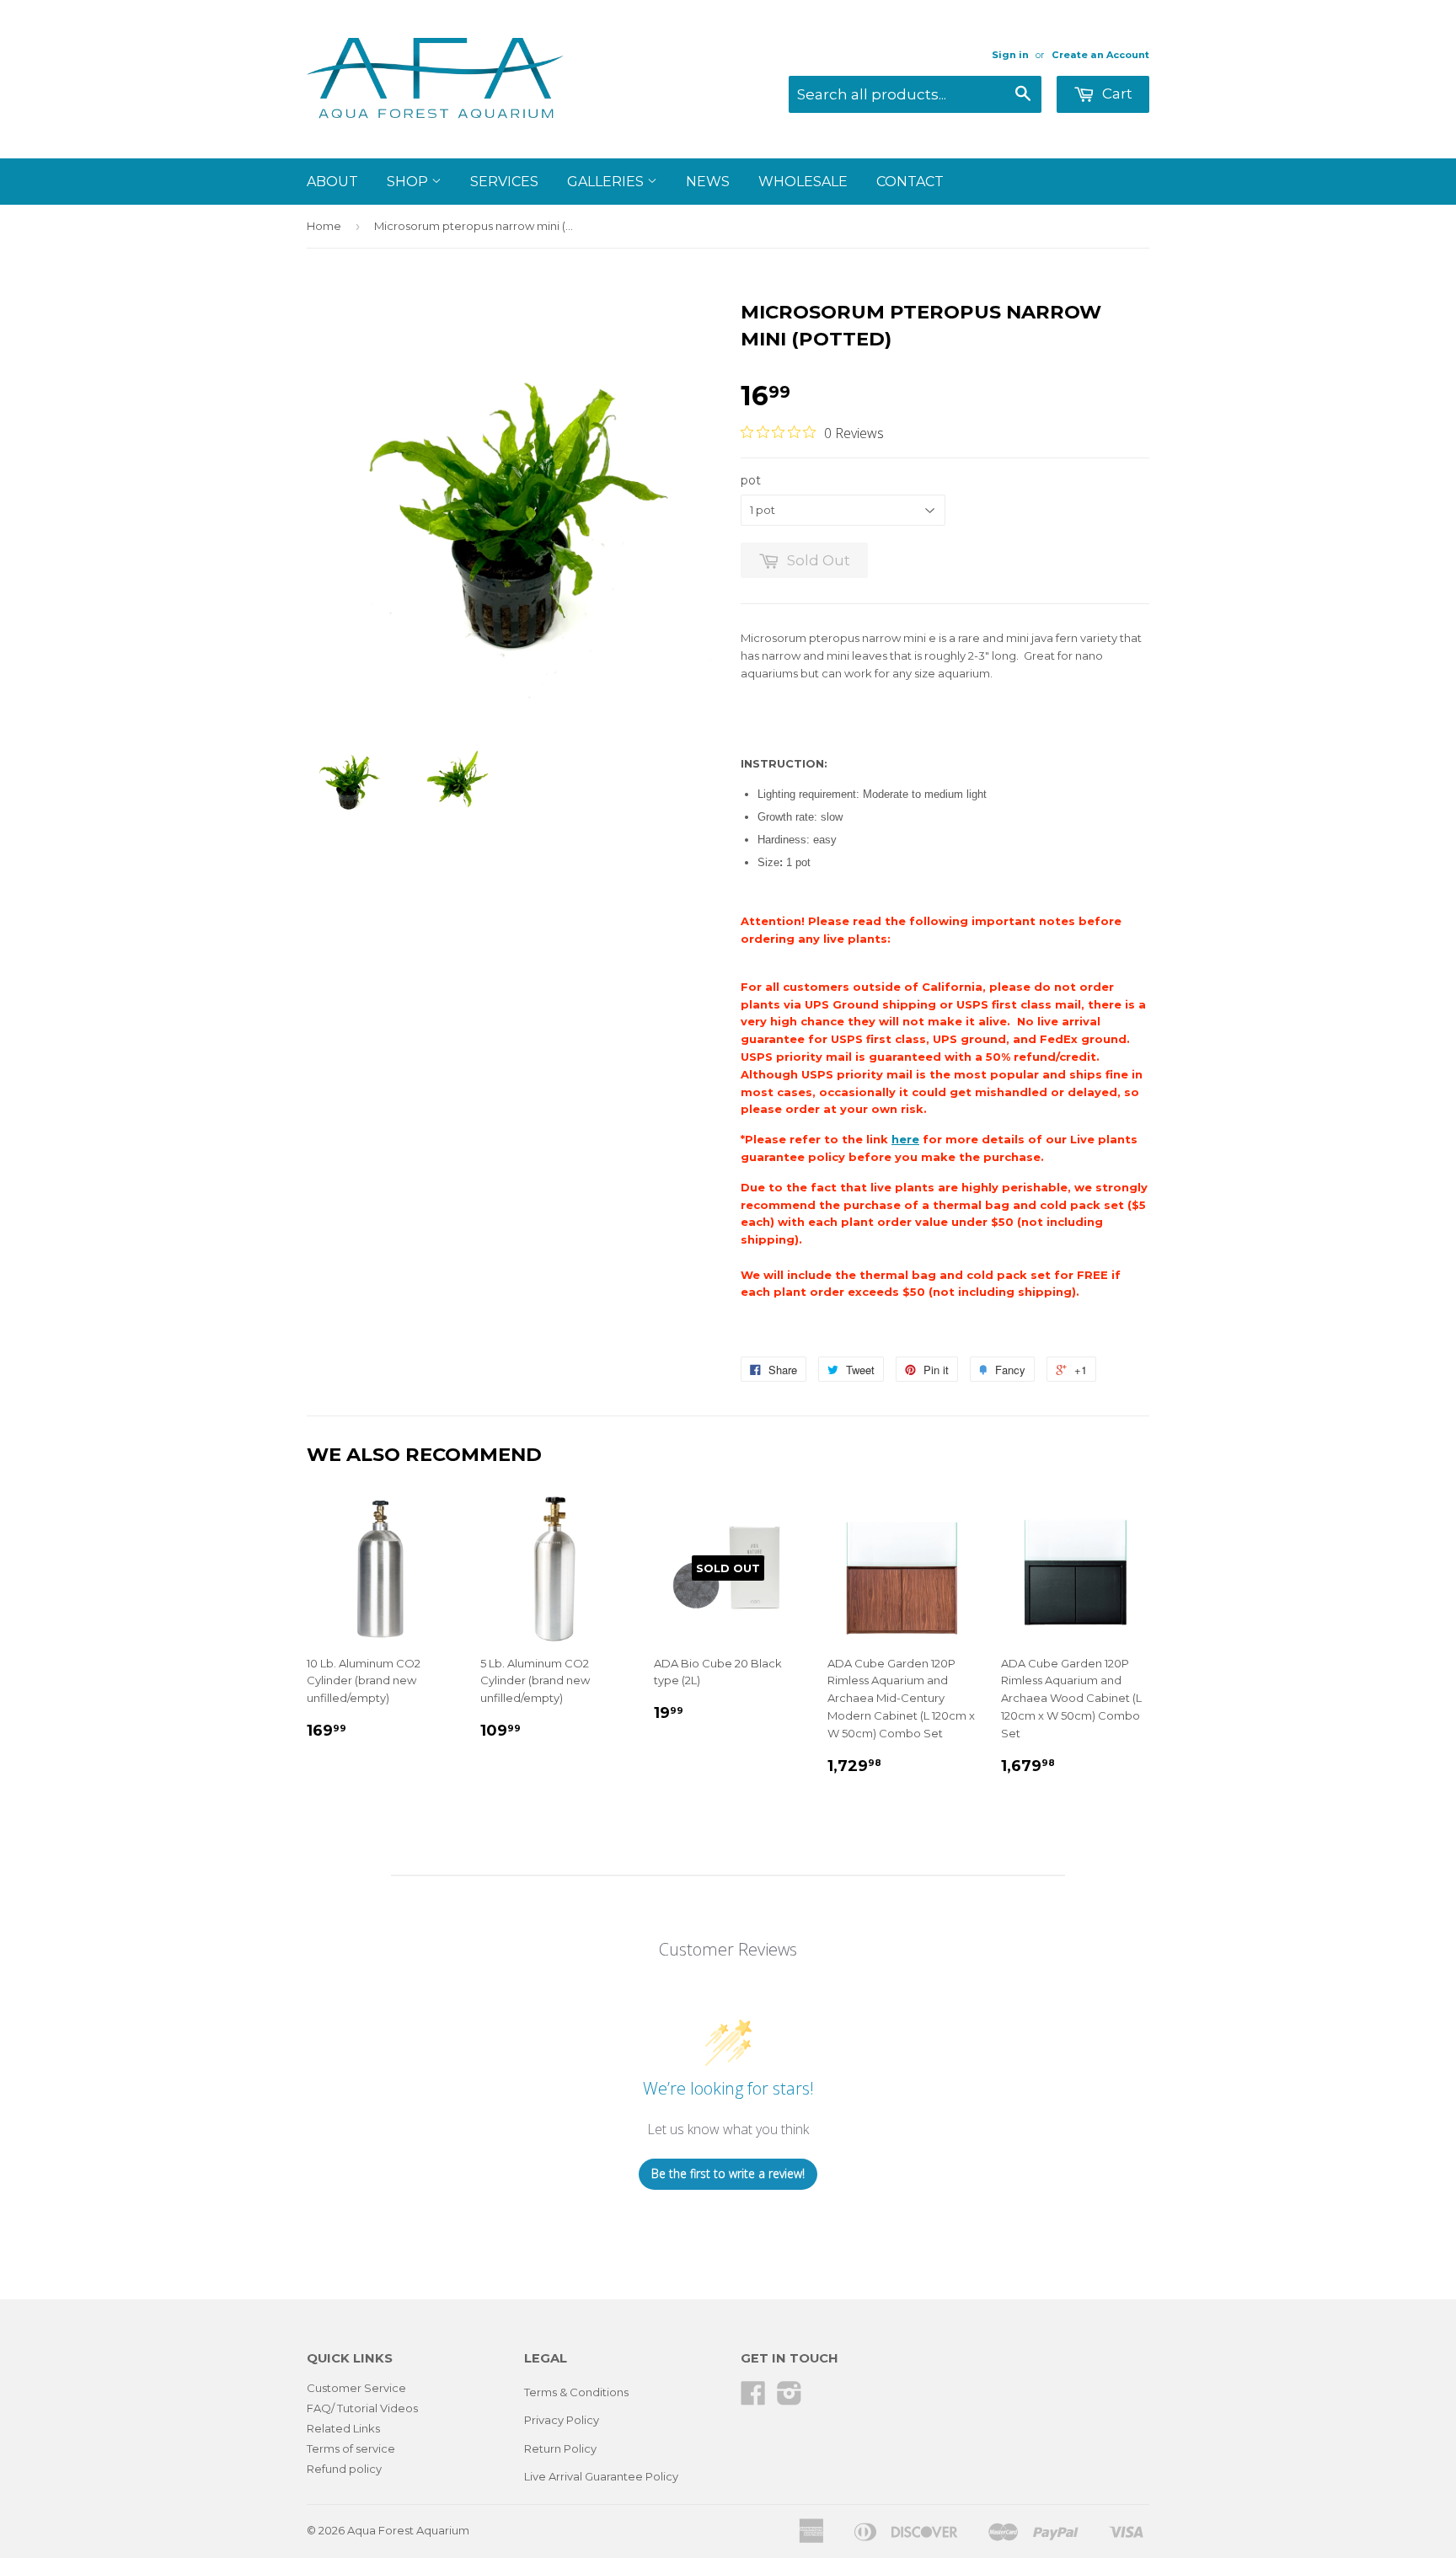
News (708, 182)
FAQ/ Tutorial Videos (362, 2408)
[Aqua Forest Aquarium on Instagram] (790, 2399)
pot (751, 480)
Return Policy (560, 2448)
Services (504, 182)
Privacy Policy (562, 2420)
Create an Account (1100, 55)
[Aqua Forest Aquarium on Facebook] (753, 2399)
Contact (910, 182)
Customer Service (356, 2388)
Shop (409, 182)
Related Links (343, 2428)
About (332, 182)
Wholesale (803, 182)
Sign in (1010, 55)
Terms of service (351, 2448)
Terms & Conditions (576, 2392)
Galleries (607, 182)
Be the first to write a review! (728, 2173)
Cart (1116, 94)
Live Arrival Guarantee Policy (601, 2476)
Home (324, 226)
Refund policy (344, 2469)
